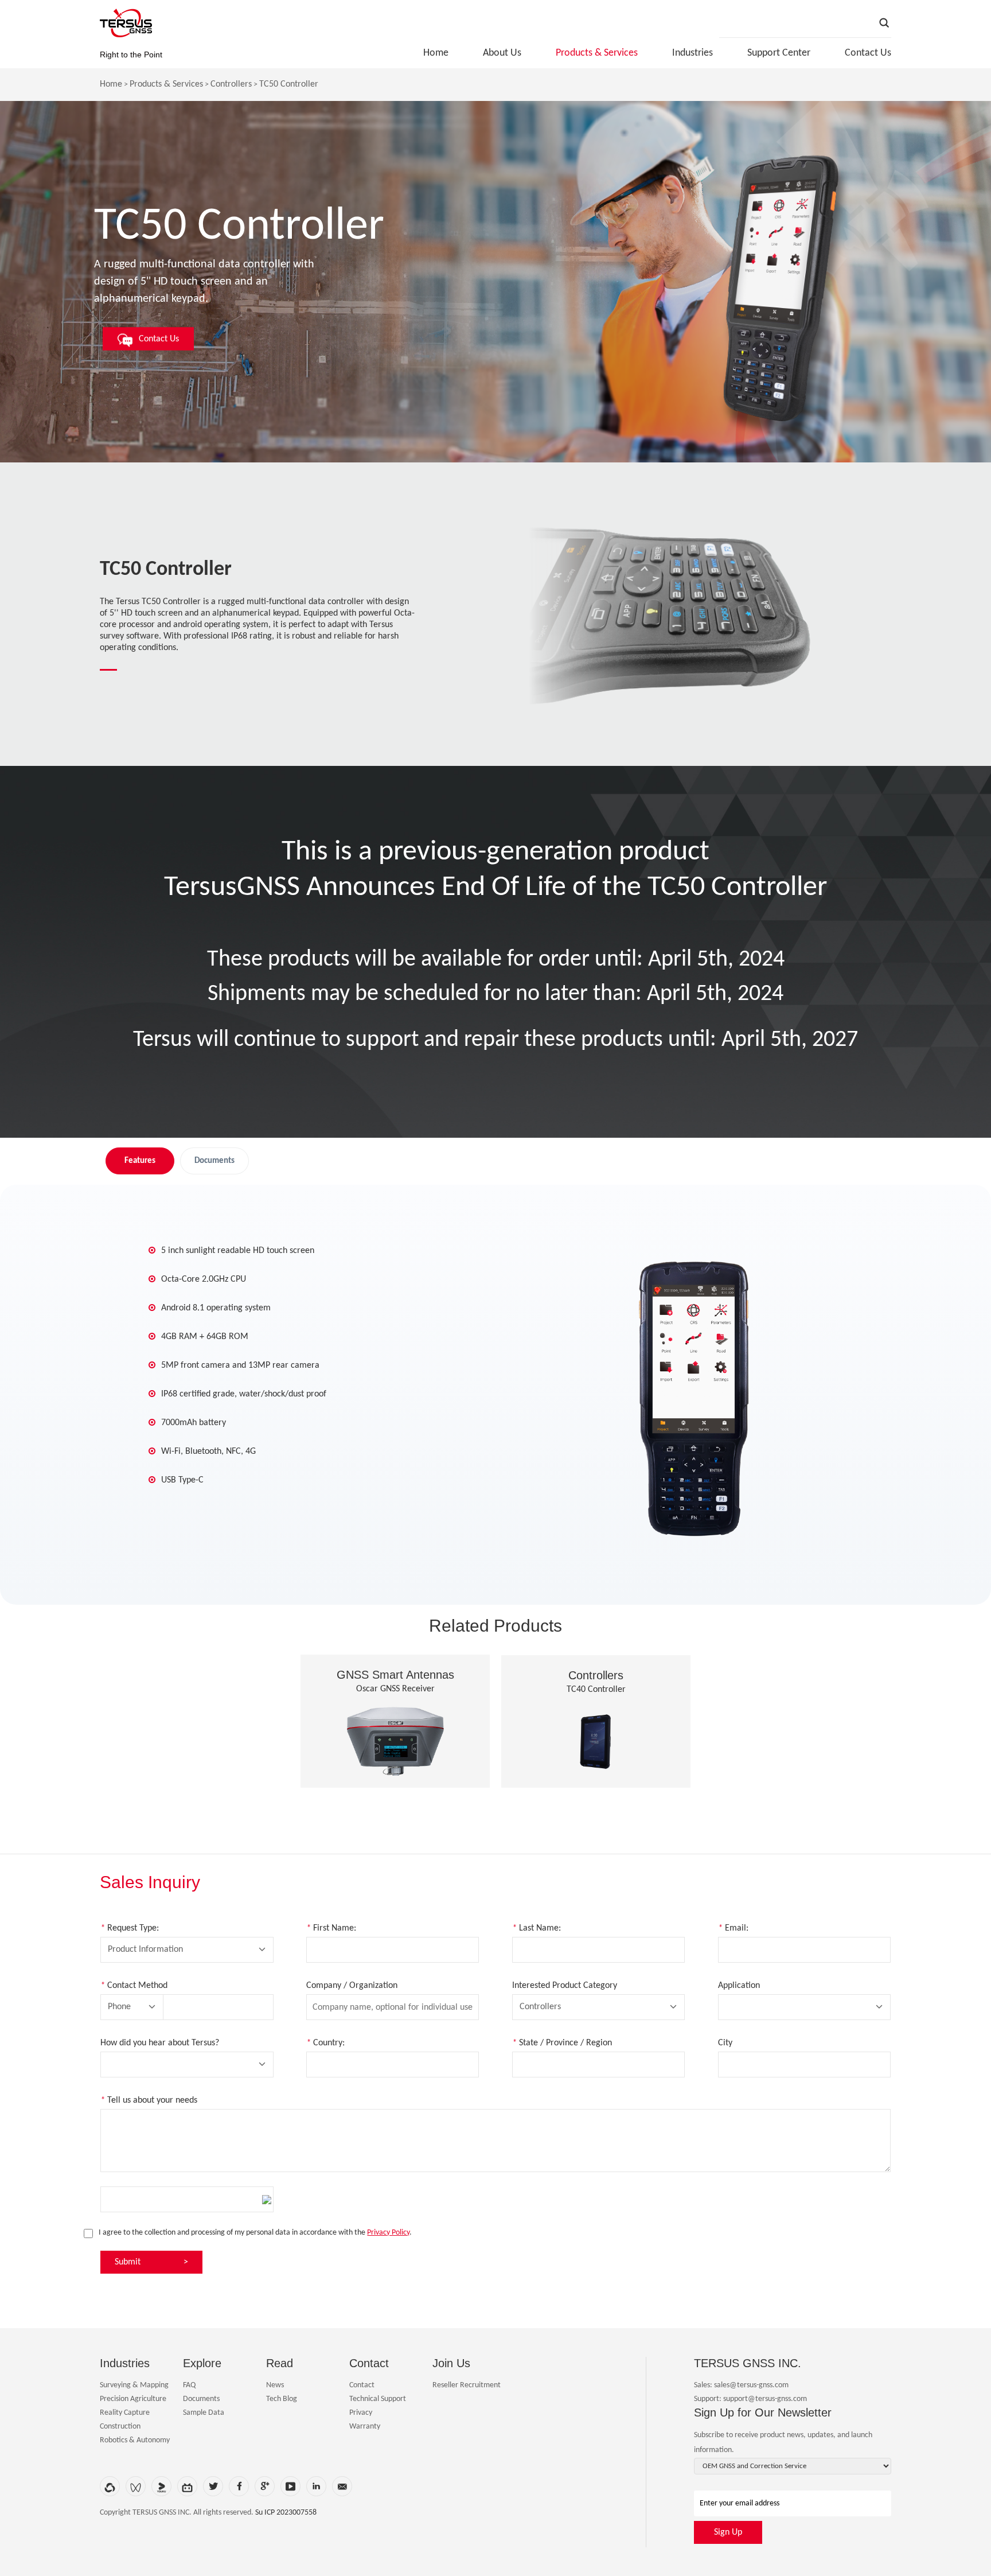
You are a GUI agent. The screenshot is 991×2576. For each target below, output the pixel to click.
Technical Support (378, 2399)
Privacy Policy (388, 2233)
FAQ (189, 2385)
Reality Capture (125, 2413)
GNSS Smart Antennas (395, 1675)
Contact (362, 2385)
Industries (692, 53)
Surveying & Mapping (134, 2385)
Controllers (231, 84)
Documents (201, 2399)
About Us (502, 53)
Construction (120, 2427)
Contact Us (868, 53)
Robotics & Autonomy (135, 2440)
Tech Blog (282, 2399)
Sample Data (204, 2413)
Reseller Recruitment (467, 2385)
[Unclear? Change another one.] (267, 2200)
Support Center (779, 53)
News (275, 2385)
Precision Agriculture (133, 2399)
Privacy (361, 2413)
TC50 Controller (289, 84)
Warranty (365, 2427)
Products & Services (597, 53)
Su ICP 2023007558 (286, 2513)
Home (436, 53)
